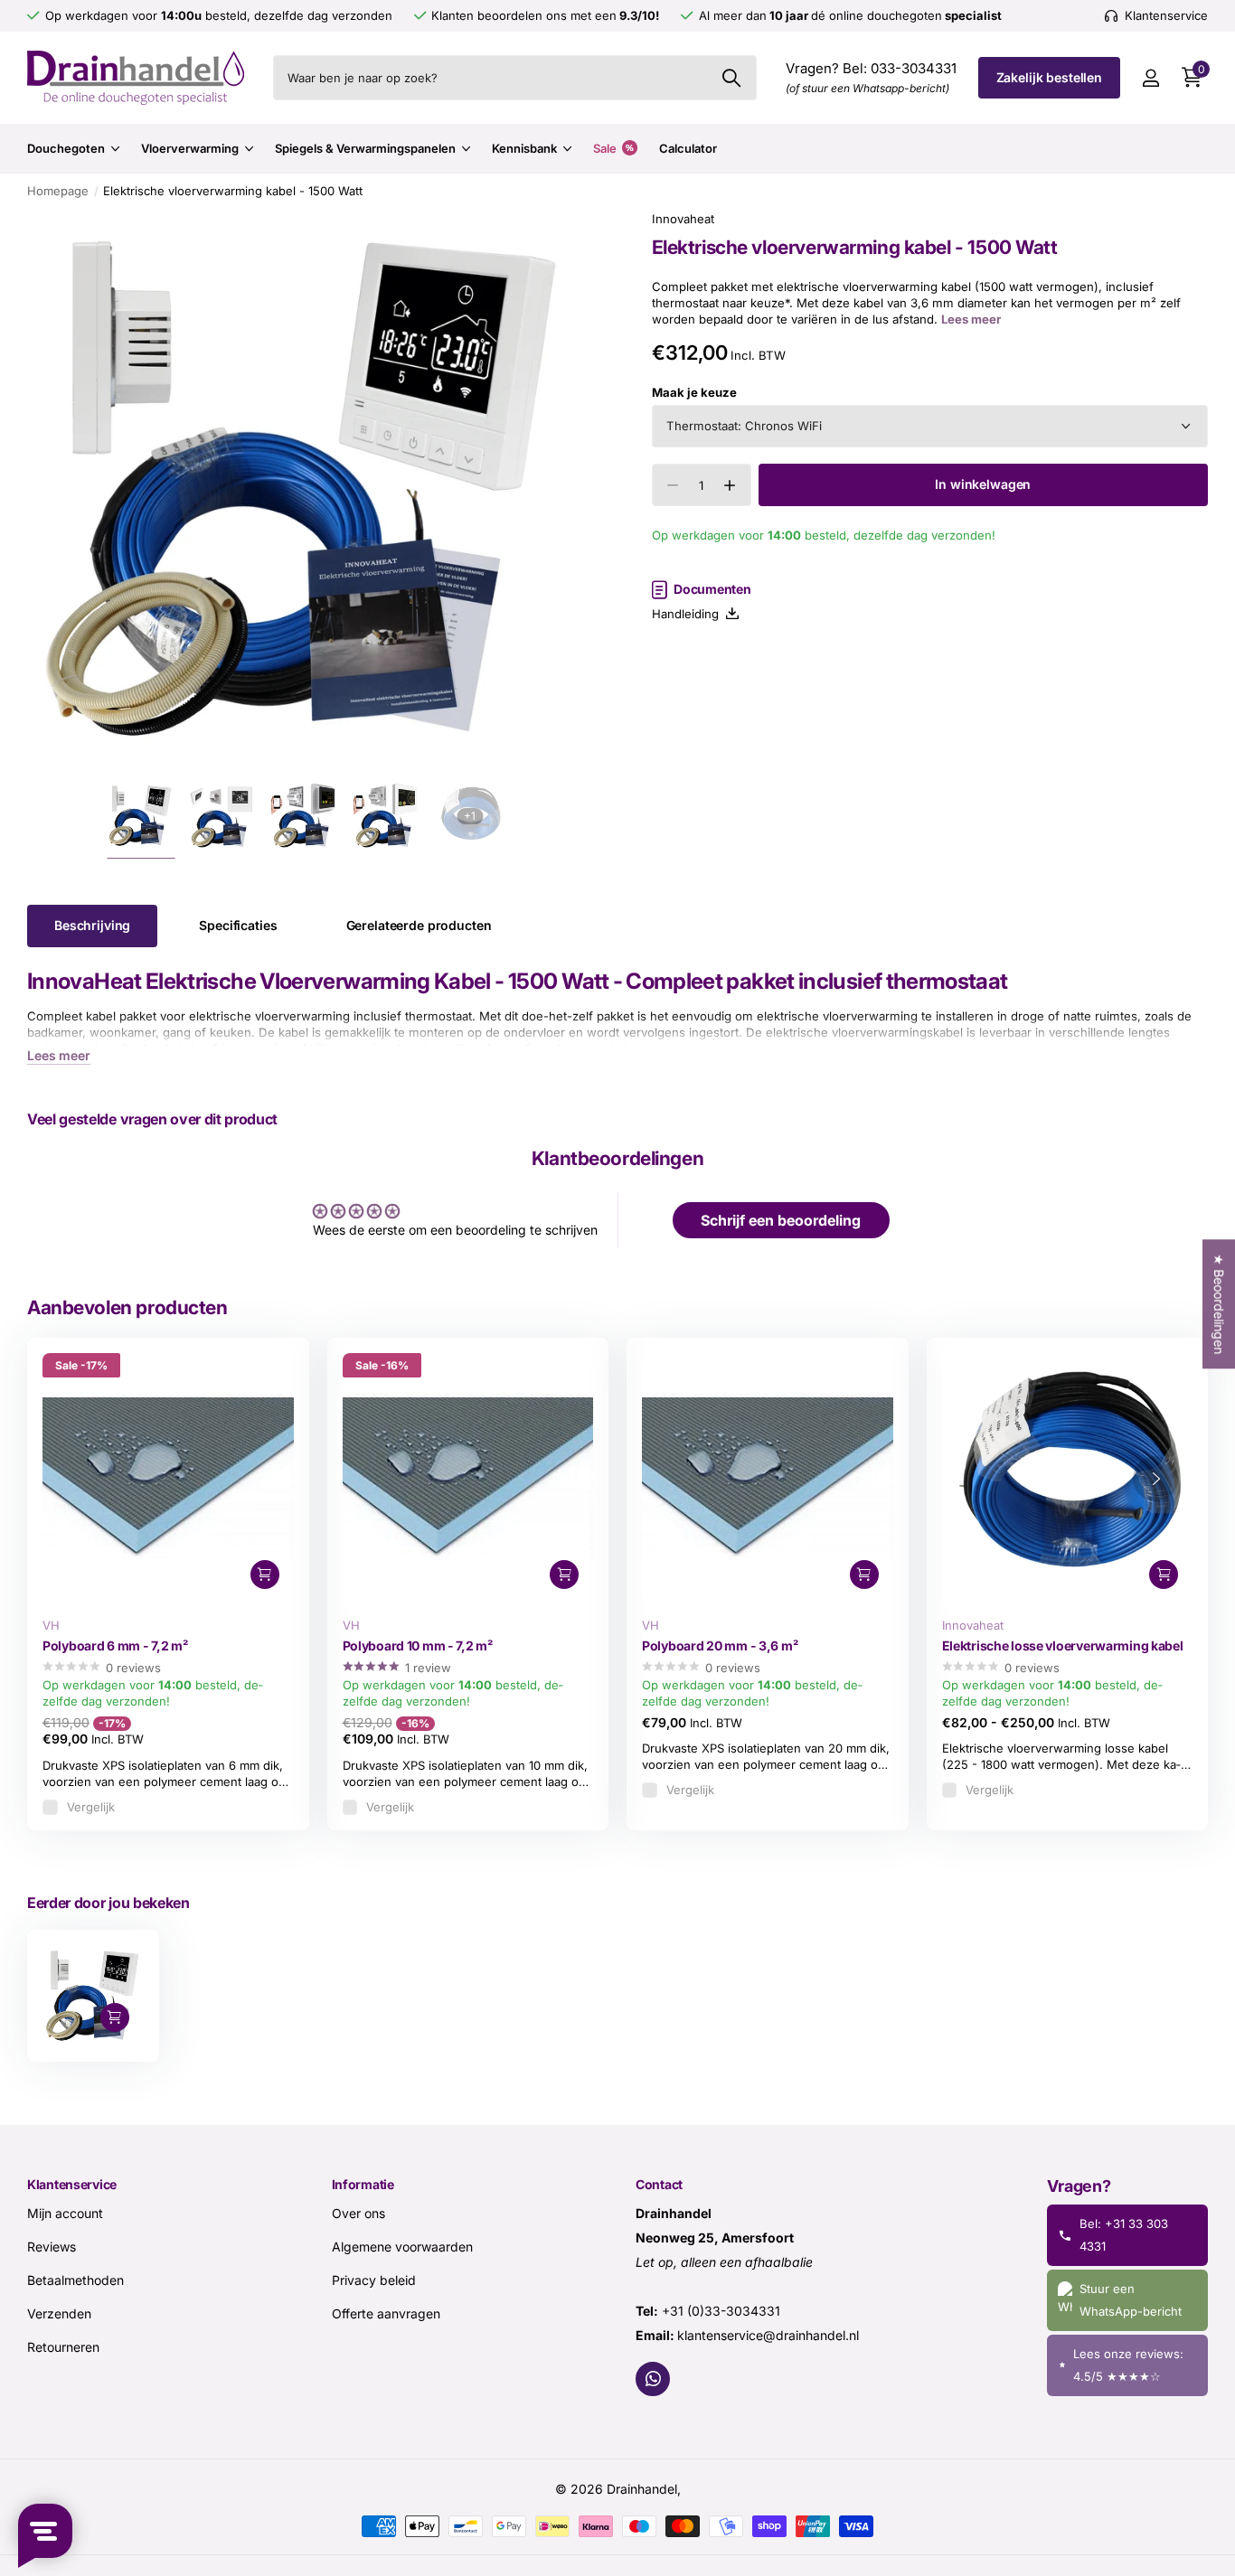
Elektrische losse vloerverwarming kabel (1063, 1645)
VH (51, 1625)
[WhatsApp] (653, 2378)
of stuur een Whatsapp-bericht (867, 88)
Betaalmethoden (75, 2279)
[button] (730, 486)
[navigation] (141, 816)
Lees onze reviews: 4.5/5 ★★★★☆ (1128, 2364)
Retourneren (63, 2346)
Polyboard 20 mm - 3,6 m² (720, 1645)
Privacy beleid (374, 2279)
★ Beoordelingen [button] (1219, 1304)
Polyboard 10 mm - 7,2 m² (418, 1645)
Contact (659, 2184)
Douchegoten (66, 148)
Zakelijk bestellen (1049, 77)
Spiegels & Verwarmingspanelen (365, 148)
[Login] (1150, 78)
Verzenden (59, 2313)
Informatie (363, 2184)
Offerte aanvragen (386, 2313)
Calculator (688, 148)
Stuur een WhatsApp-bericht (1131, 2299)
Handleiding (689, 614)
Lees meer (971, 320)
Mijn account (65, 2212)
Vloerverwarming (190, 148)
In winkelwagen (983, 485)
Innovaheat (683, 219)
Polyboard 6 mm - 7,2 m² (115, 1645)
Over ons (358, 2212)
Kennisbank (524, 148)
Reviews (52, 2246)
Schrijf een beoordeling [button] (781, 1220)
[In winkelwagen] (265, 1575)
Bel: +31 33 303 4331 (1124, 2234)
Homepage (58, 191)
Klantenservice (72, 2184)
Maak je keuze (694, 392)
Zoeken (732, 78)
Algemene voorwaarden (402, 2246)
